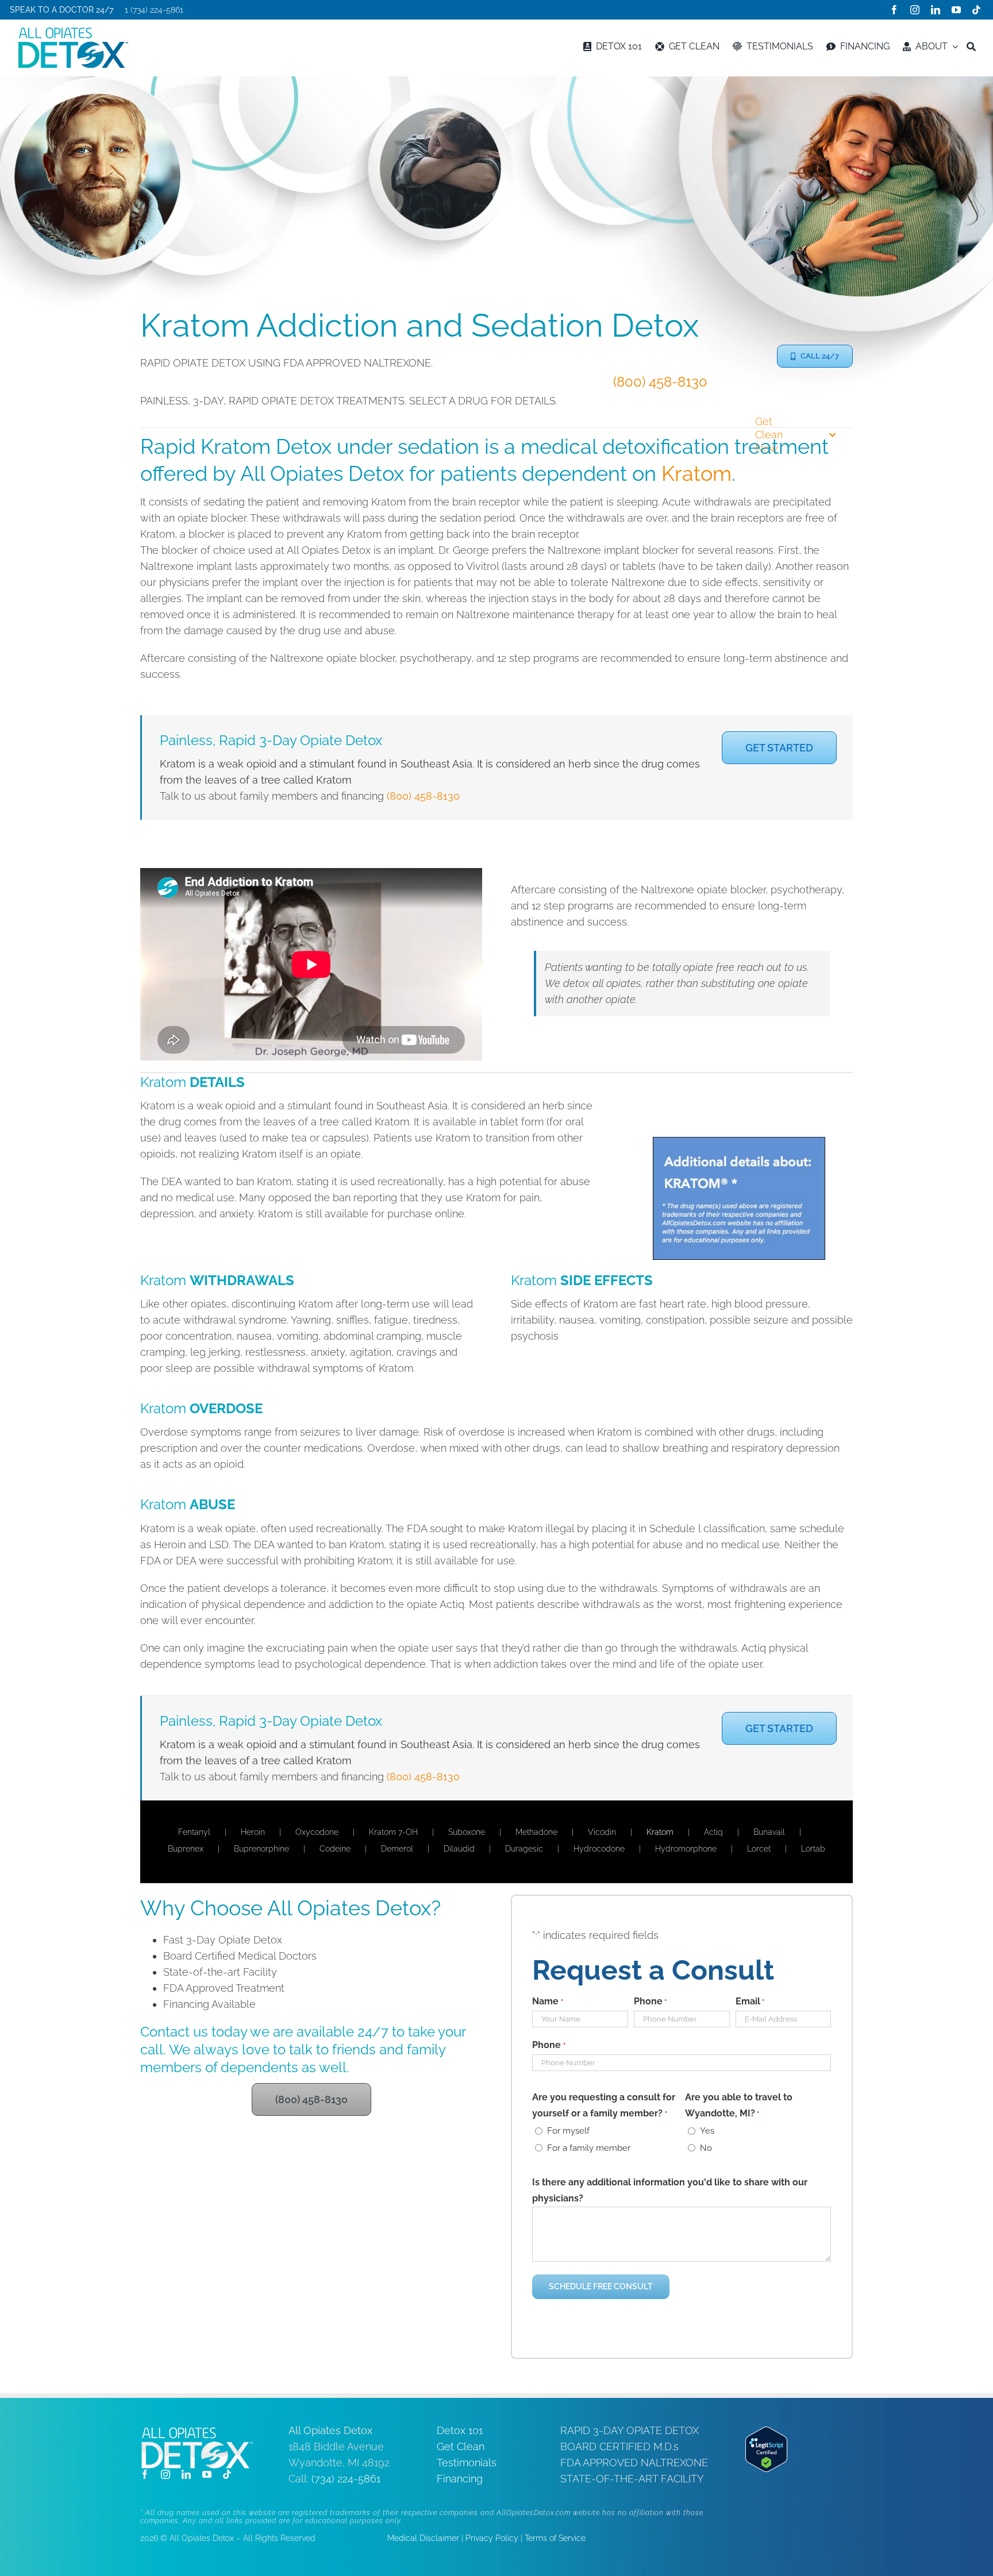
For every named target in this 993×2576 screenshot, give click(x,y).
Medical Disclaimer (423, 2538)
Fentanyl (194, 1832)
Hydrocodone (599, 1849)
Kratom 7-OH (393, 1832)
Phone (650, 2001)
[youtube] (956, 10)
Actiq (713, 1832)
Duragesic (524, 1849)
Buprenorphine (261, 1849)
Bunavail (769, 1832)
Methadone (536, 1832)
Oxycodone (317, 1832)
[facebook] (894, 10)
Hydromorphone (686, 1849)
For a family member (589, 2148)
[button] (815, 356)
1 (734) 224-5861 (154, 10)
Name (547, 2001)
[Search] (971, 47)
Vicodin (602, 1832)
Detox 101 (460, 2430)
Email (750, 2001)
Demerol (397, 1849)
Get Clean (461, 2446)
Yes (707, 2131)
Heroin (253, 1832)
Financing (460, 2479)
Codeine (335, 1849)
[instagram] (915, 10)
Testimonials (467, 2463)
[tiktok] (976, 10)
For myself (568, 2131)
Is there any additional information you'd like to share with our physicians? (670, 2190)
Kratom (696, 473)
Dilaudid (459, 1849)
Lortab (813, 1849)
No (706, 2148)
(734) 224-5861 (346, 2479)
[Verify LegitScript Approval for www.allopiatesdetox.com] (766, 2434)
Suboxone (467, 1832)
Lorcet (759, 1849)
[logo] (73, 32)
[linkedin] (936, 10)
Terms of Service (555, 2538)
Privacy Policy (492, 2538)
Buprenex (186, 1849)
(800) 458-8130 (660, 382)
